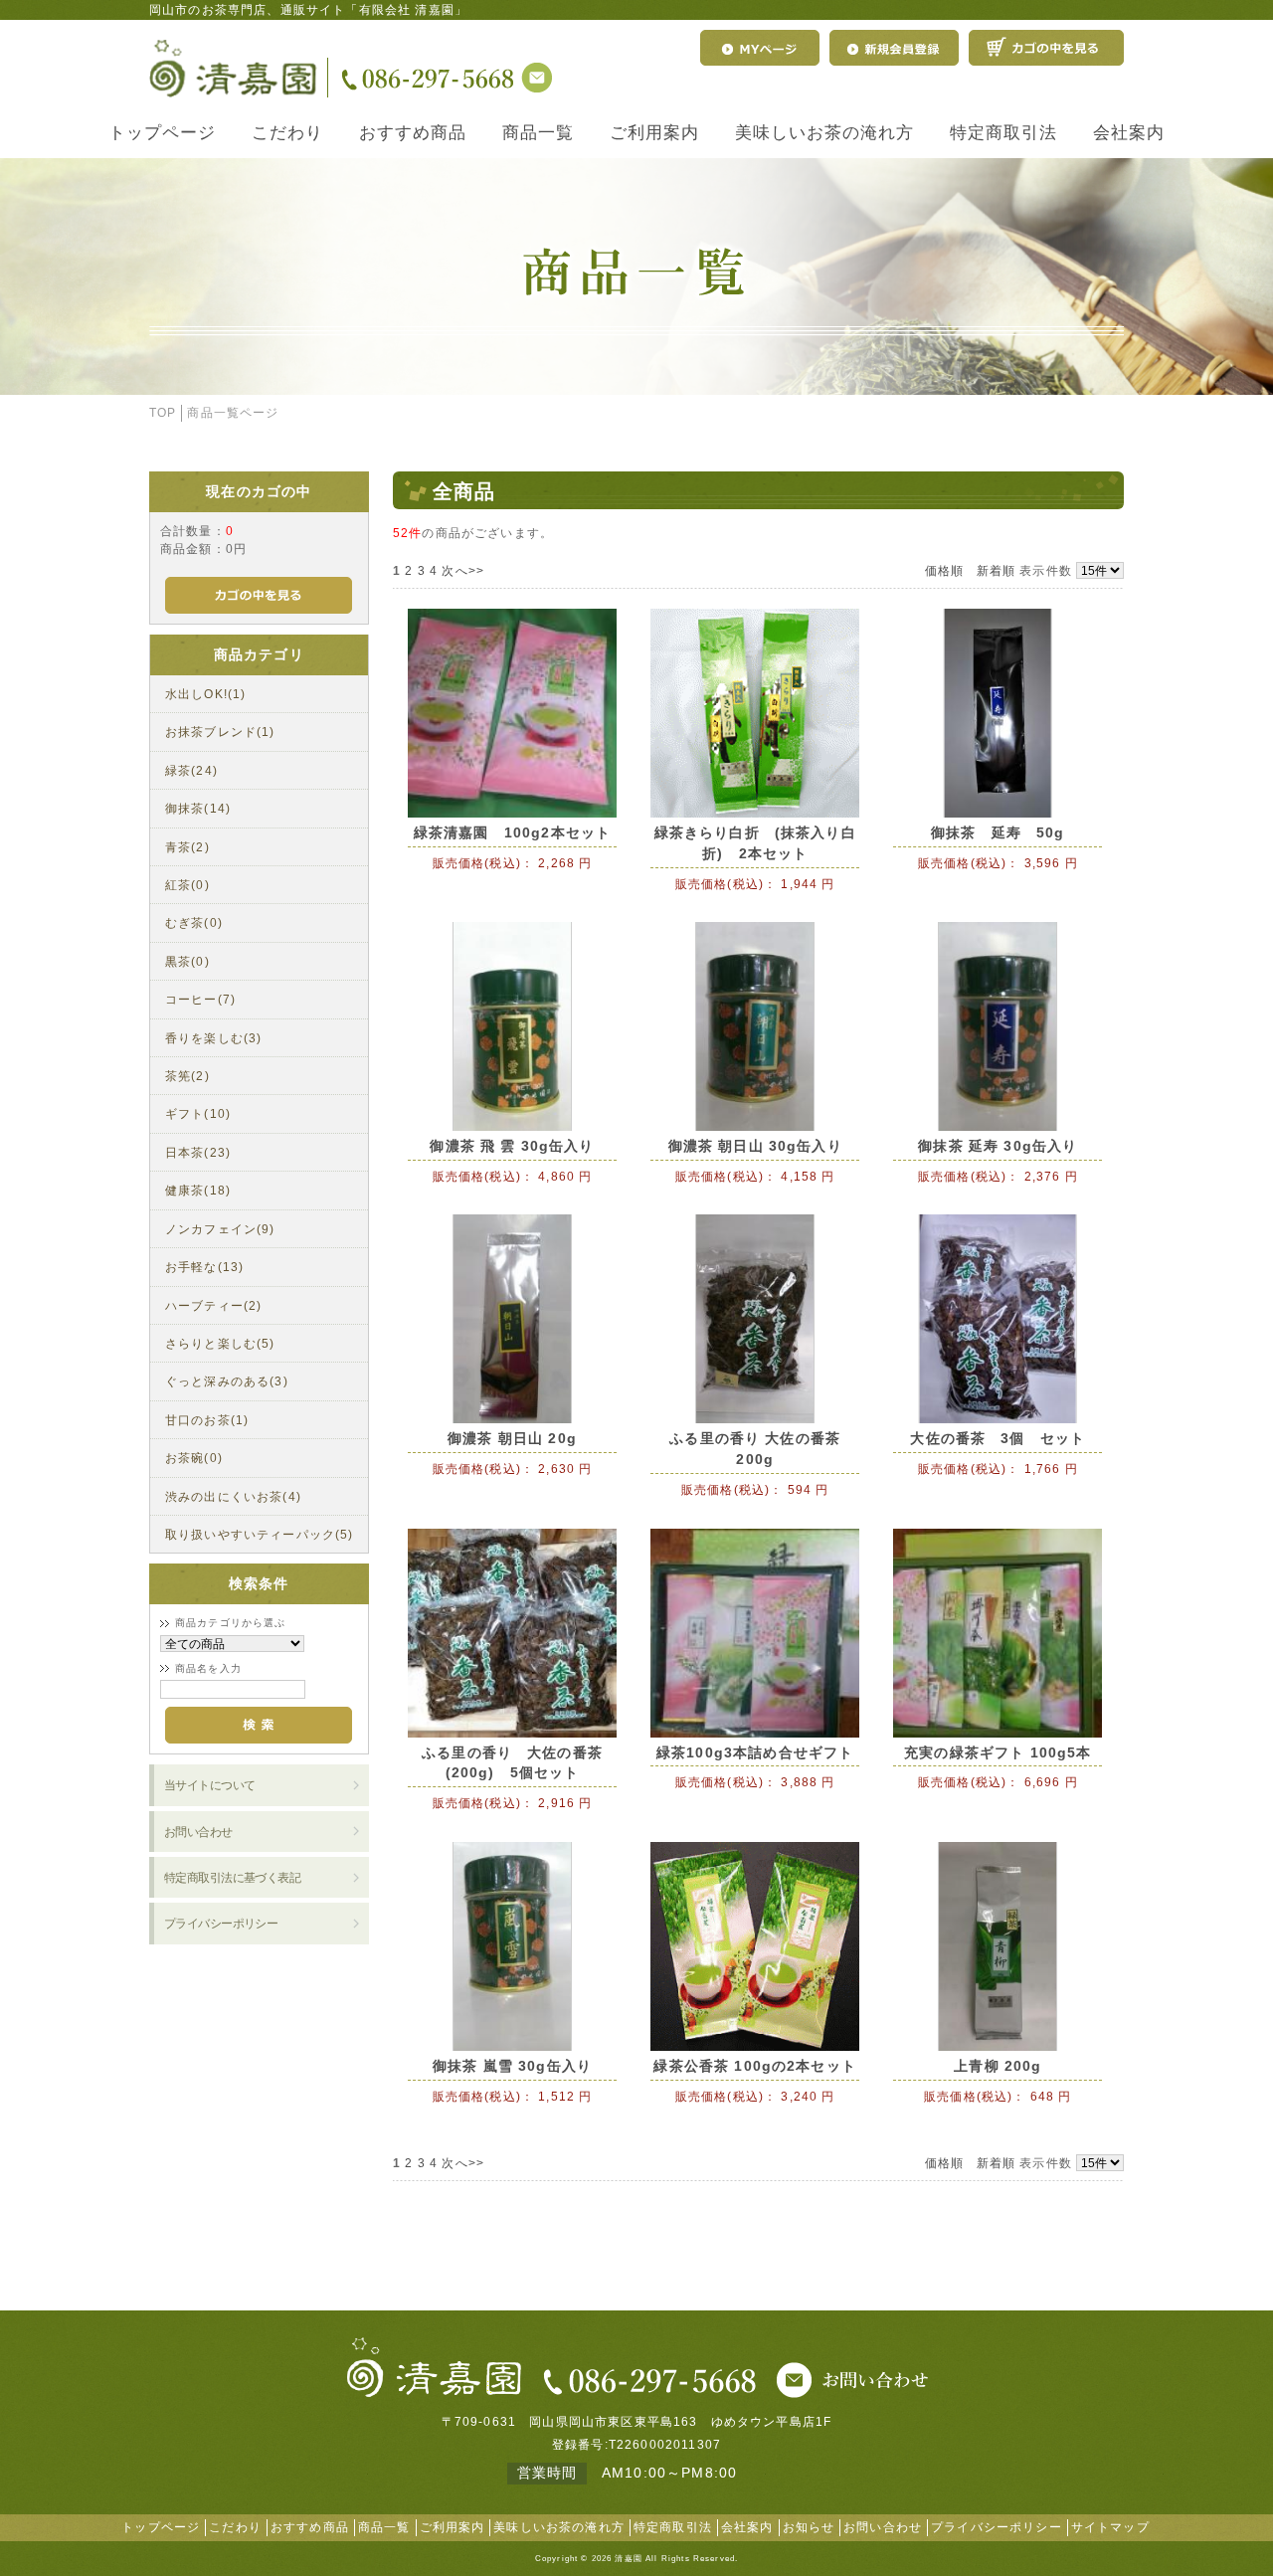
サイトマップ (1110, 2527)
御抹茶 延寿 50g (998, 832)
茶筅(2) (187, 1076)
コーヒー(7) (200, 999)
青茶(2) (187, 847)
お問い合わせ (198, 1832)
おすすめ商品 (413, 133)
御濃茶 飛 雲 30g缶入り (512, 1146)
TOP (163, 413)
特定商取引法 (1003, 133)
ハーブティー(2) (213, 1305)
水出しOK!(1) (205, 694)
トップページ (162, 133)
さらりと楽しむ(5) (220, 1343)
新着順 (996, 570)
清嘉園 (628, 2558)
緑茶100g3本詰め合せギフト (755, 1752)
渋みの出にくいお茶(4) (233, 1496)
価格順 (944, 570)
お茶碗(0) (194, 1458)
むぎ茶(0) (194, 922)
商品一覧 (538, 133)
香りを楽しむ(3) (213, 1038)
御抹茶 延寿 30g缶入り (998, 1146)
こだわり (287, 133)
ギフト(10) (198, 1113)
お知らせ (809, 2527)
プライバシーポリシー (221, 1923)
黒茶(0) (187, 961)
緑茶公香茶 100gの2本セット (755, 2066)
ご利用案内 (654, 133)
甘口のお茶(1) (207, 1420)
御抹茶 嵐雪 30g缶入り (512, 2066)
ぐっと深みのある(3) (227, 1381)
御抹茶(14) (198, 808)
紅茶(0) (187, 885)
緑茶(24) (191, 770)
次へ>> (463, 570)
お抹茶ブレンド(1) (220, 732)
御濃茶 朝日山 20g (512, 1438)
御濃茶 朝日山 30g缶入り (755, 1146)
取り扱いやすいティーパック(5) (260, 1534)
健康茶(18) (198, 1190)
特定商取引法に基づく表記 (232, 1877)
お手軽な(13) (204, 1267)
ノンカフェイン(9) (220, 1229)
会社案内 (1129, 133)
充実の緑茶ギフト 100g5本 (998, 1752)
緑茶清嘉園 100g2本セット (512, 832)
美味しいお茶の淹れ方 (824, 133)
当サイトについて (209, 1785)
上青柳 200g (998, 2066)
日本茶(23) (198, 1152)
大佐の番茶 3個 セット (998, 1438)
